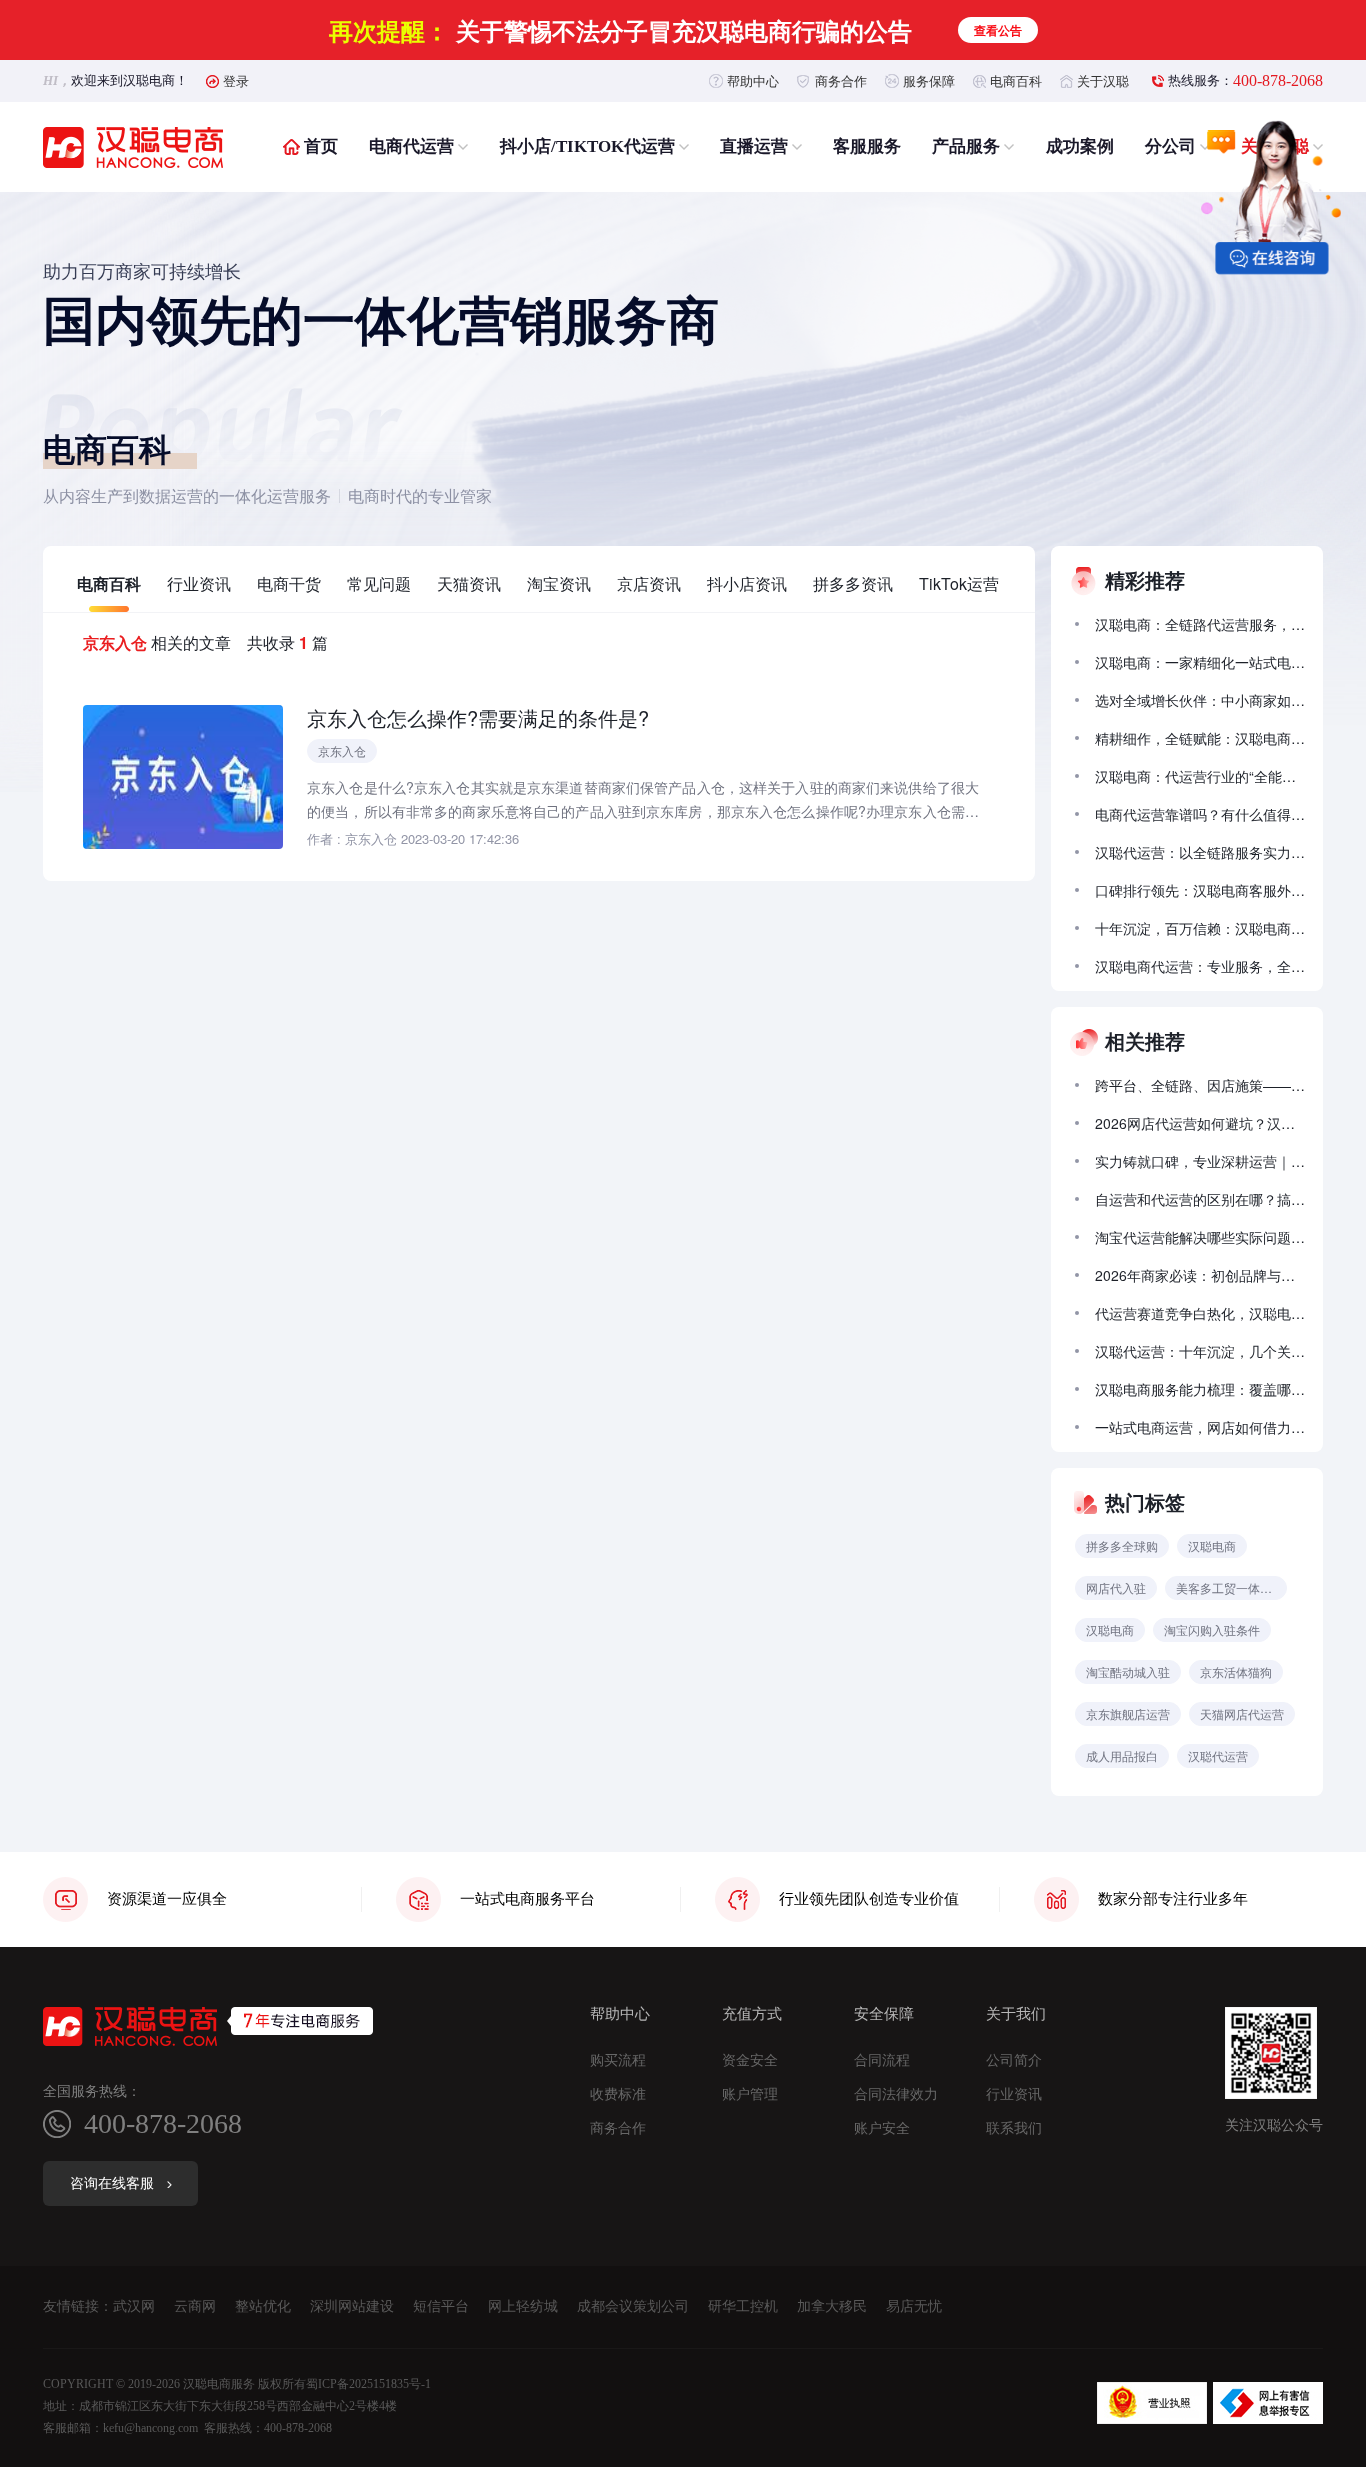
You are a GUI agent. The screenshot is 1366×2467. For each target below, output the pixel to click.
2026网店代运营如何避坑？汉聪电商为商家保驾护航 (1200, 1123)
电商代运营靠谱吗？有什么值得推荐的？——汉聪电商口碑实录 (1200, 814)
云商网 (195, 2306)
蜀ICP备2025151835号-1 (368, 2384)
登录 (236, 80)
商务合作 (841, 80)
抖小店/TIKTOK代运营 (587, 146)
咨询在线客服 (112, 2183)
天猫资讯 (469, 583)
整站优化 (263, 2306)
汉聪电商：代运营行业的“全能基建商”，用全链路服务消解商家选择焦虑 (1200, 776)
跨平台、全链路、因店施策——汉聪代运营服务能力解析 (1200, 1085)
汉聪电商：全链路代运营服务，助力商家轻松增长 (1200, 624)
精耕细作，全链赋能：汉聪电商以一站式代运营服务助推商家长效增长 (1200, 738)
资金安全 (750, 2061)
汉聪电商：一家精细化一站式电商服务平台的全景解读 (1200, 662)
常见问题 (379, 583)
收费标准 (618, 2095)
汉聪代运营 (1218, 1755)
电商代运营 (411, 146)
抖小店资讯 (747, 583)
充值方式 (752, 2014)
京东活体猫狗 (1236, 1671)
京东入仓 (342, 750)
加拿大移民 (832, 2306)
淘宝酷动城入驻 (1128, 1671)
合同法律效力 (896, 2095)
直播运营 (754, 146)
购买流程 (618, 2061)
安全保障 (884, 2014)
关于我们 (1016, 2014)
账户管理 (750, 2095)
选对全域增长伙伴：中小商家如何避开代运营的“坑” (1200, 700)
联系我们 (1014, 2129)
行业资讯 (199, 583)
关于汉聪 (1103, 80)
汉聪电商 (1212, 1545)
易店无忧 (914, 2306)
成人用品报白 (1122, 1755)
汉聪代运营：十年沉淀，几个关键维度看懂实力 (1200, 1351)
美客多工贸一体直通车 (1231, 1587)
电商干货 (289, 583)
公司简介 (1014, 2061)
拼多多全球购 (1122, 1545)
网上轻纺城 (523, 2306)
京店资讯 (649, 583)
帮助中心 (753, 80)
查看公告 (998, 30)
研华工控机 (743, 2306)
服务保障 (929, 80)
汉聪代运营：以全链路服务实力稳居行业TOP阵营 (1200, 852)
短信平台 (441, 2306)
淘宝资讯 (559, 583)
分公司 (1170, 146)
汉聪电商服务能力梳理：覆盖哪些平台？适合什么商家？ (1200, 1389)
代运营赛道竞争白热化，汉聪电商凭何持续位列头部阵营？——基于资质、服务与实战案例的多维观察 (1200, 1313)
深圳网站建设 (352, 2306)
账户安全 (882, 2129)
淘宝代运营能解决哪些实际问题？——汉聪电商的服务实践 (1200, 1237)
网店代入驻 (1116, 1587)
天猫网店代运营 (1242, 1713)
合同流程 (882, 2061)
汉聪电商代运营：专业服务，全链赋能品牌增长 (1200, 966)
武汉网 (134, 2306)
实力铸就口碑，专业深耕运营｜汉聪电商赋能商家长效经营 (1200, 1161)
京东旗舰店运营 (1128, 1713)
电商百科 (1016, 80)
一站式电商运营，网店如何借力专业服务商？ (1200, 1427)
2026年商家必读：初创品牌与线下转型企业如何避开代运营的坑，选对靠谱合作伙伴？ (1200, 1275)
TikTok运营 (959, 583)
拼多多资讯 (853, 583)
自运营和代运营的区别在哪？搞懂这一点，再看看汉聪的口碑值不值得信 (1200, 1199)
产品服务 (966, 146)
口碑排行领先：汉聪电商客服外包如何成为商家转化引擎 (1200, 890)
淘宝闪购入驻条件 (1212, 1629)
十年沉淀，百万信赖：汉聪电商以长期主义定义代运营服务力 (1200, 928)
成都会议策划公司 (633, 2306)
